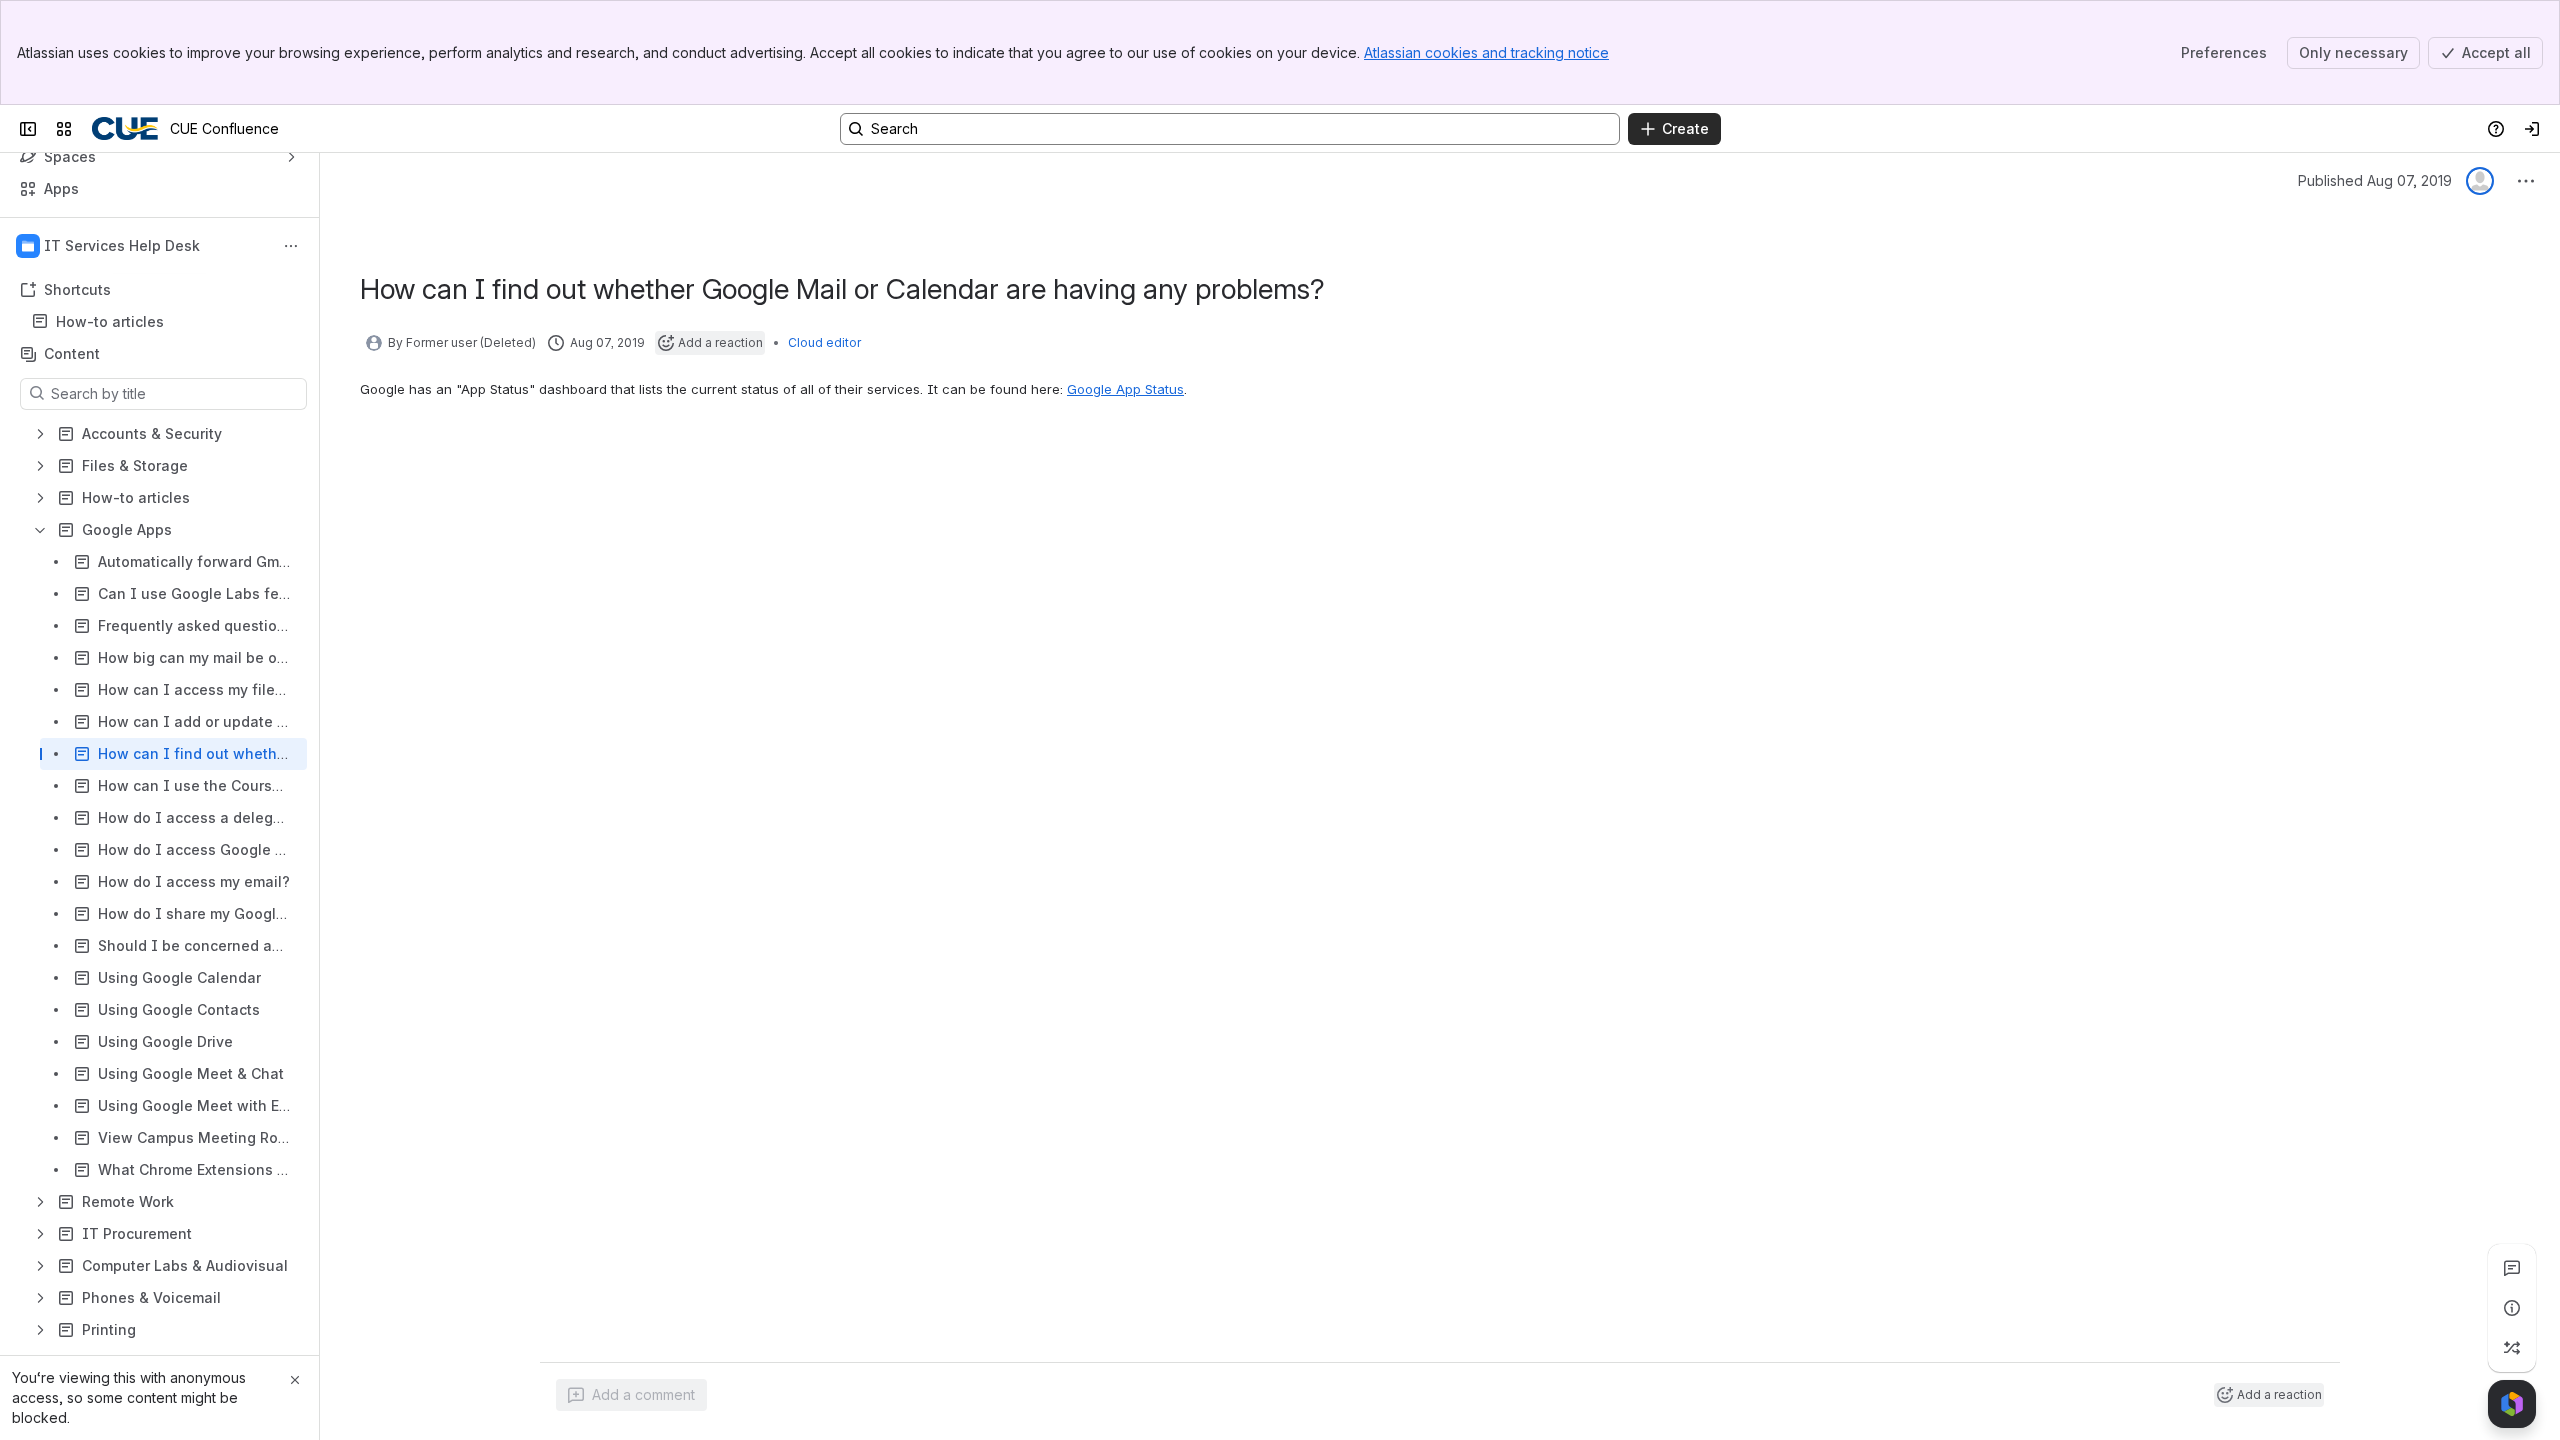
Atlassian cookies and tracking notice (1486, 52)
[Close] (295, 1380)
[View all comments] (2512, 1268)
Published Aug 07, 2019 (2375, 180)
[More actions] (291, 246)
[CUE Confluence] (125, 129)
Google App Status (1125, 389)
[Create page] (2512, 1348)
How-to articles (110, 321)
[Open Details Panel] (2512, 1308)
